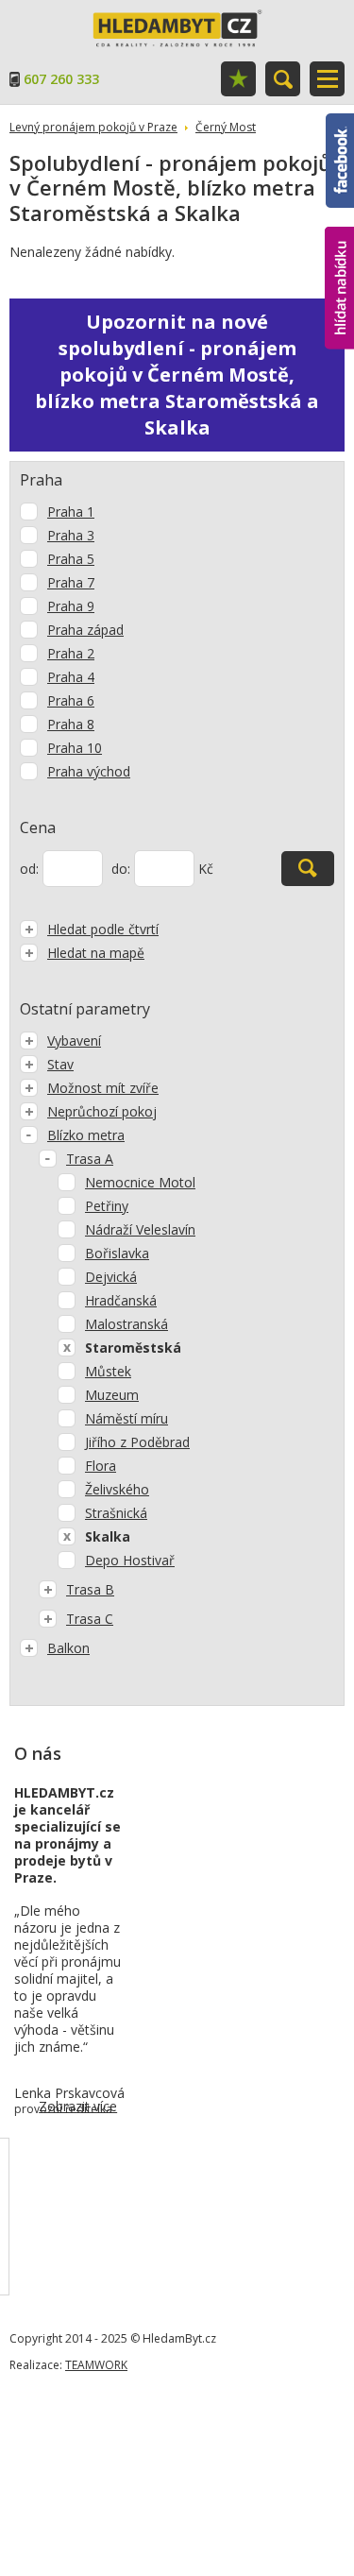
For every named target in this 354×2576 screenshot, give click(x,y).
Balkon (68, 1648)
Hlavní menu (327, 79)
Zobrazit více (78, 2106)
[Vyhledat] (308, 869)
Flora (101, 1466)
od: (29, 869)
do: (121, 869)
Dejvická (111, 1277)
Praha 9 (71, 606)
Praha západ (85, 630)
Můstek (108, 1371)
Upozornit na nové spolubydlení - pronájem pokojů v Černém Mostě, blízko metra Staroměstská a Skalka (177, 375)
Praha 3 (71, 535)
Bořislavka (117, 1253)
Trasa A (90, 1159)
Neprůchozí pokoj (102, 1111)
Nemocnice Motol (140, 1182)
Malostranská (126, 1324)
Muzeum (112, 1395)
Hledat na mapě (96, 953)
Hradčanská (121, 1300)
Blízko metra (86, 1135)
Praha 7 (71, 582)
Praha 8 (71, 724)
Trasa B (90, 1589)
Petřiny (107, 1206)
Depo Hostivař (130, 1560)
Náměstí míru (126, 1418)
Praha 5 (71, 559)
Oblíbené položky (238, 79)
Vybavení (74, 1041)
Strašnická (116, 1513)
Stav (60, 1064)
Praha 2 (71, 653)
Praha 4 (71, 677)
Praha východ (89, 771)
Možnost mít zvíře (103, 1088)
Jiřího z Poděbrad (137, 1442)
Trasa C (90, 1619)
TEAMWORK (96, 2365)
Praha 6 (71, 700)
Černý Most (226, 127)
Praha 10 (75, 748)
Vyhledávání (283, 79)
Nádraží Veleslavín (140, 1229)
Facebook (340, 122)
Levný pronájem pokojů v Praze (93, 127)
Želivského (117, 1489)
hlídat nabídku (339, 253)
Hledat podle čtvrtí (103, 929)
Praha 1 (71, 512)
